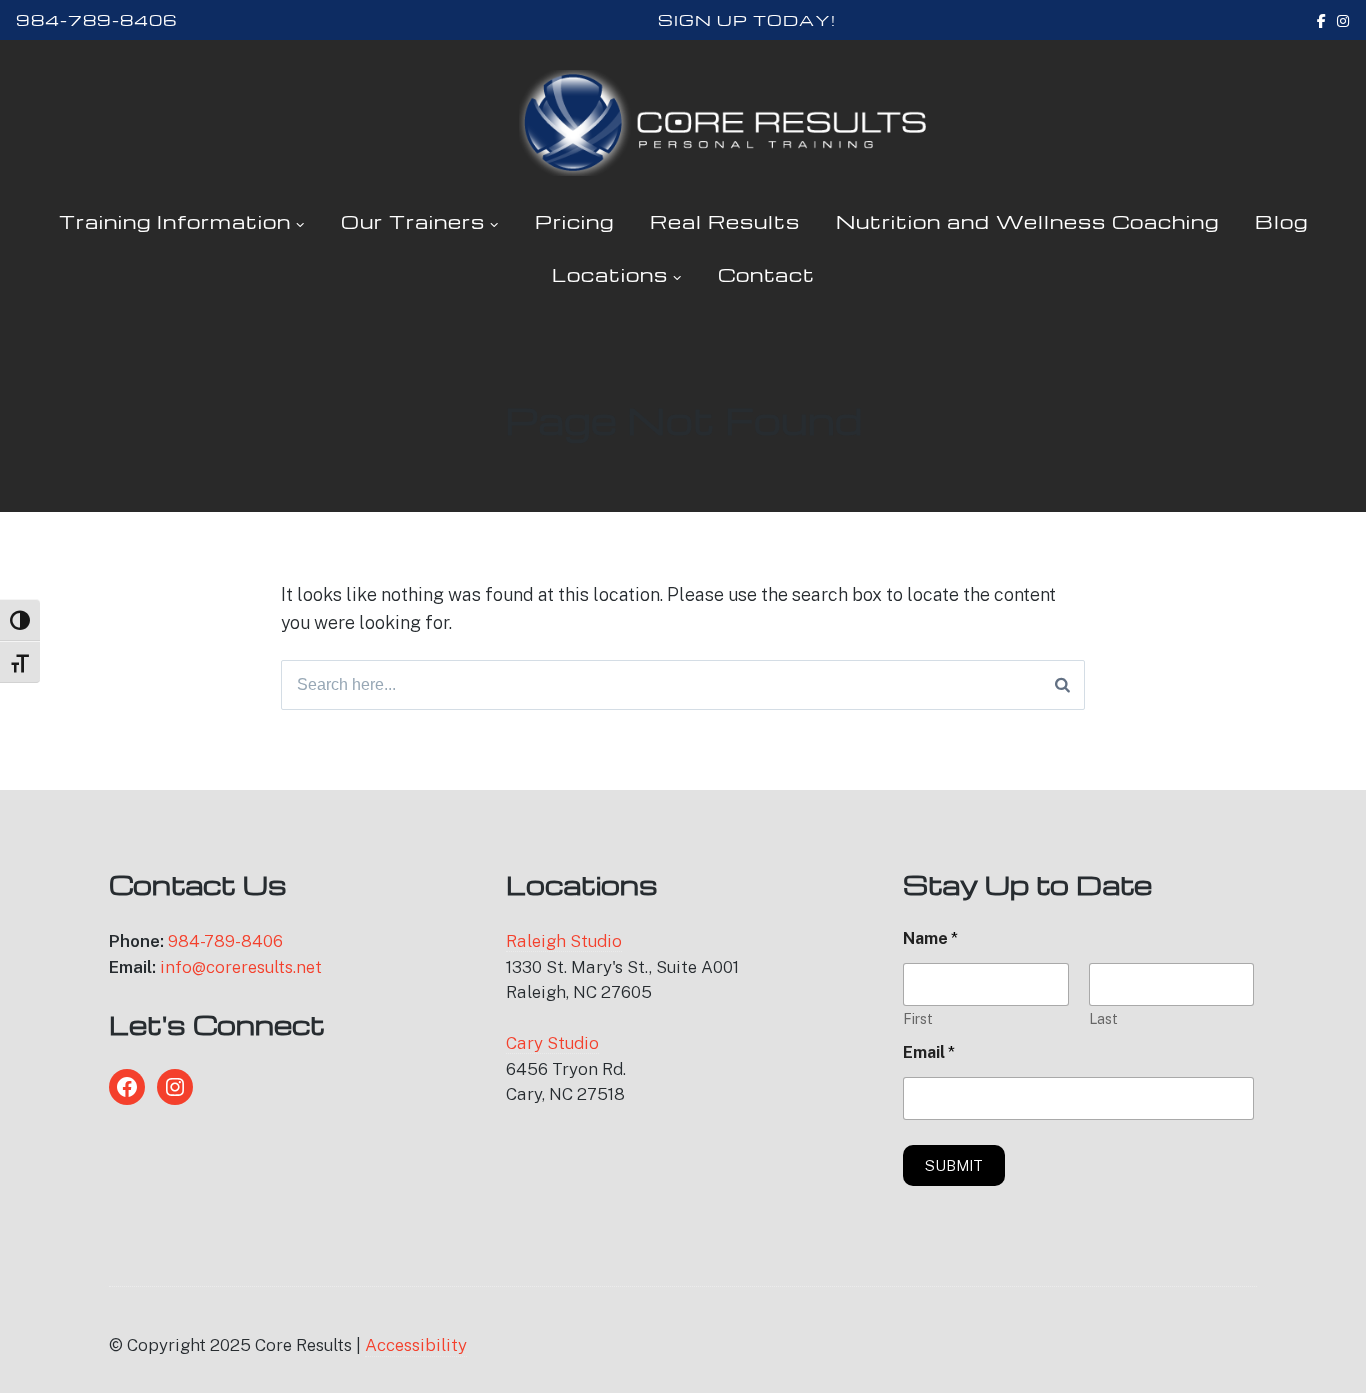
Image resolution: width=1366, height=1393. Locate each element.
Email (929, 1052)
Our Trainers (413, 221)
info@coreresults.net (241, 967)
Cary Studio (552, 1043)
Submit (954, 1165)
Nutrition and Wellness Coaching (1027, 221)
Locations (610, 274)
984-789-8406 (96, 20)
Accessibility (416, 1345)
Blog (1281, 221)
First (918, 1019)
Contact (766, 274)
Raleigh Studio (564, 941)
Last (1103, 1019)
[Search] (1062, 685)
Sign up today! (747, 20)
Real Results (725, 221)
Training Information (175, 221)
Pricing (574, 221)
